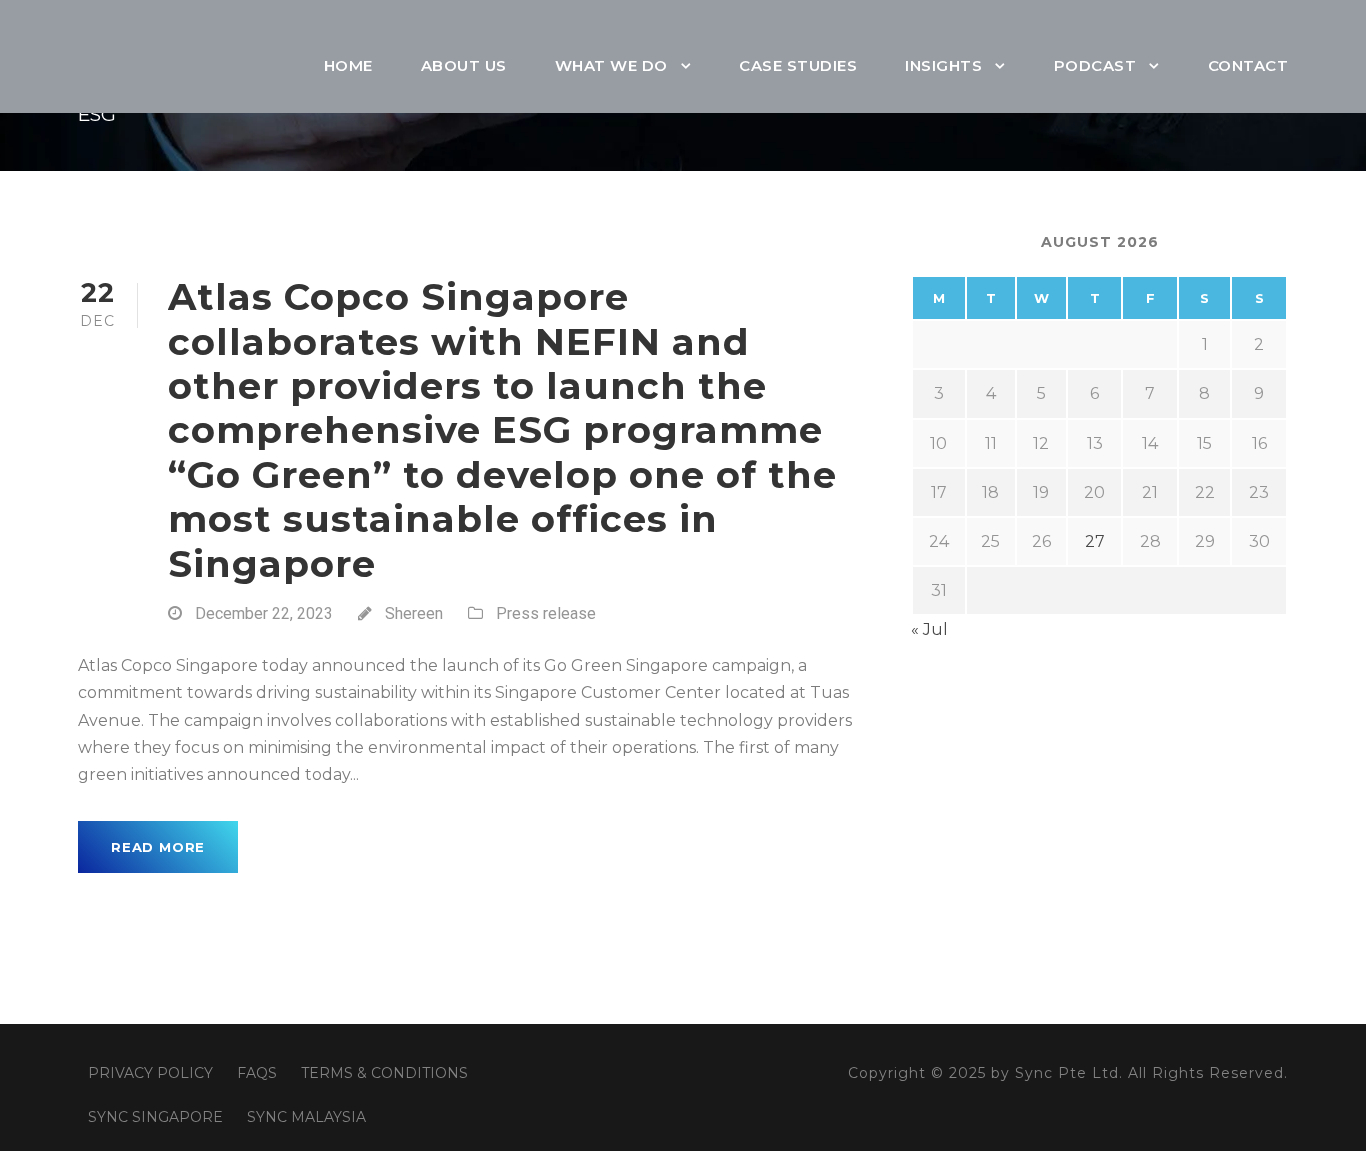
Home (348, 65)
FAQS (257, 1073)
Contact (1248, 65)
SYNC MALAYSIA (306, 1117)
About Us (464, 65)
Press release (546, 613)
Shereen (414, 613)
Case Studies (798, 65)
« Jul (929, 629)
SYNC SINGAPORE (155, 1117)
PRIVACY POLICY (150, 1073)
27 (1095, 541)
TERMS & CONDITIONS (384, 1073)
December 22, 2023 (264, 613)
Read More (158, 847)
